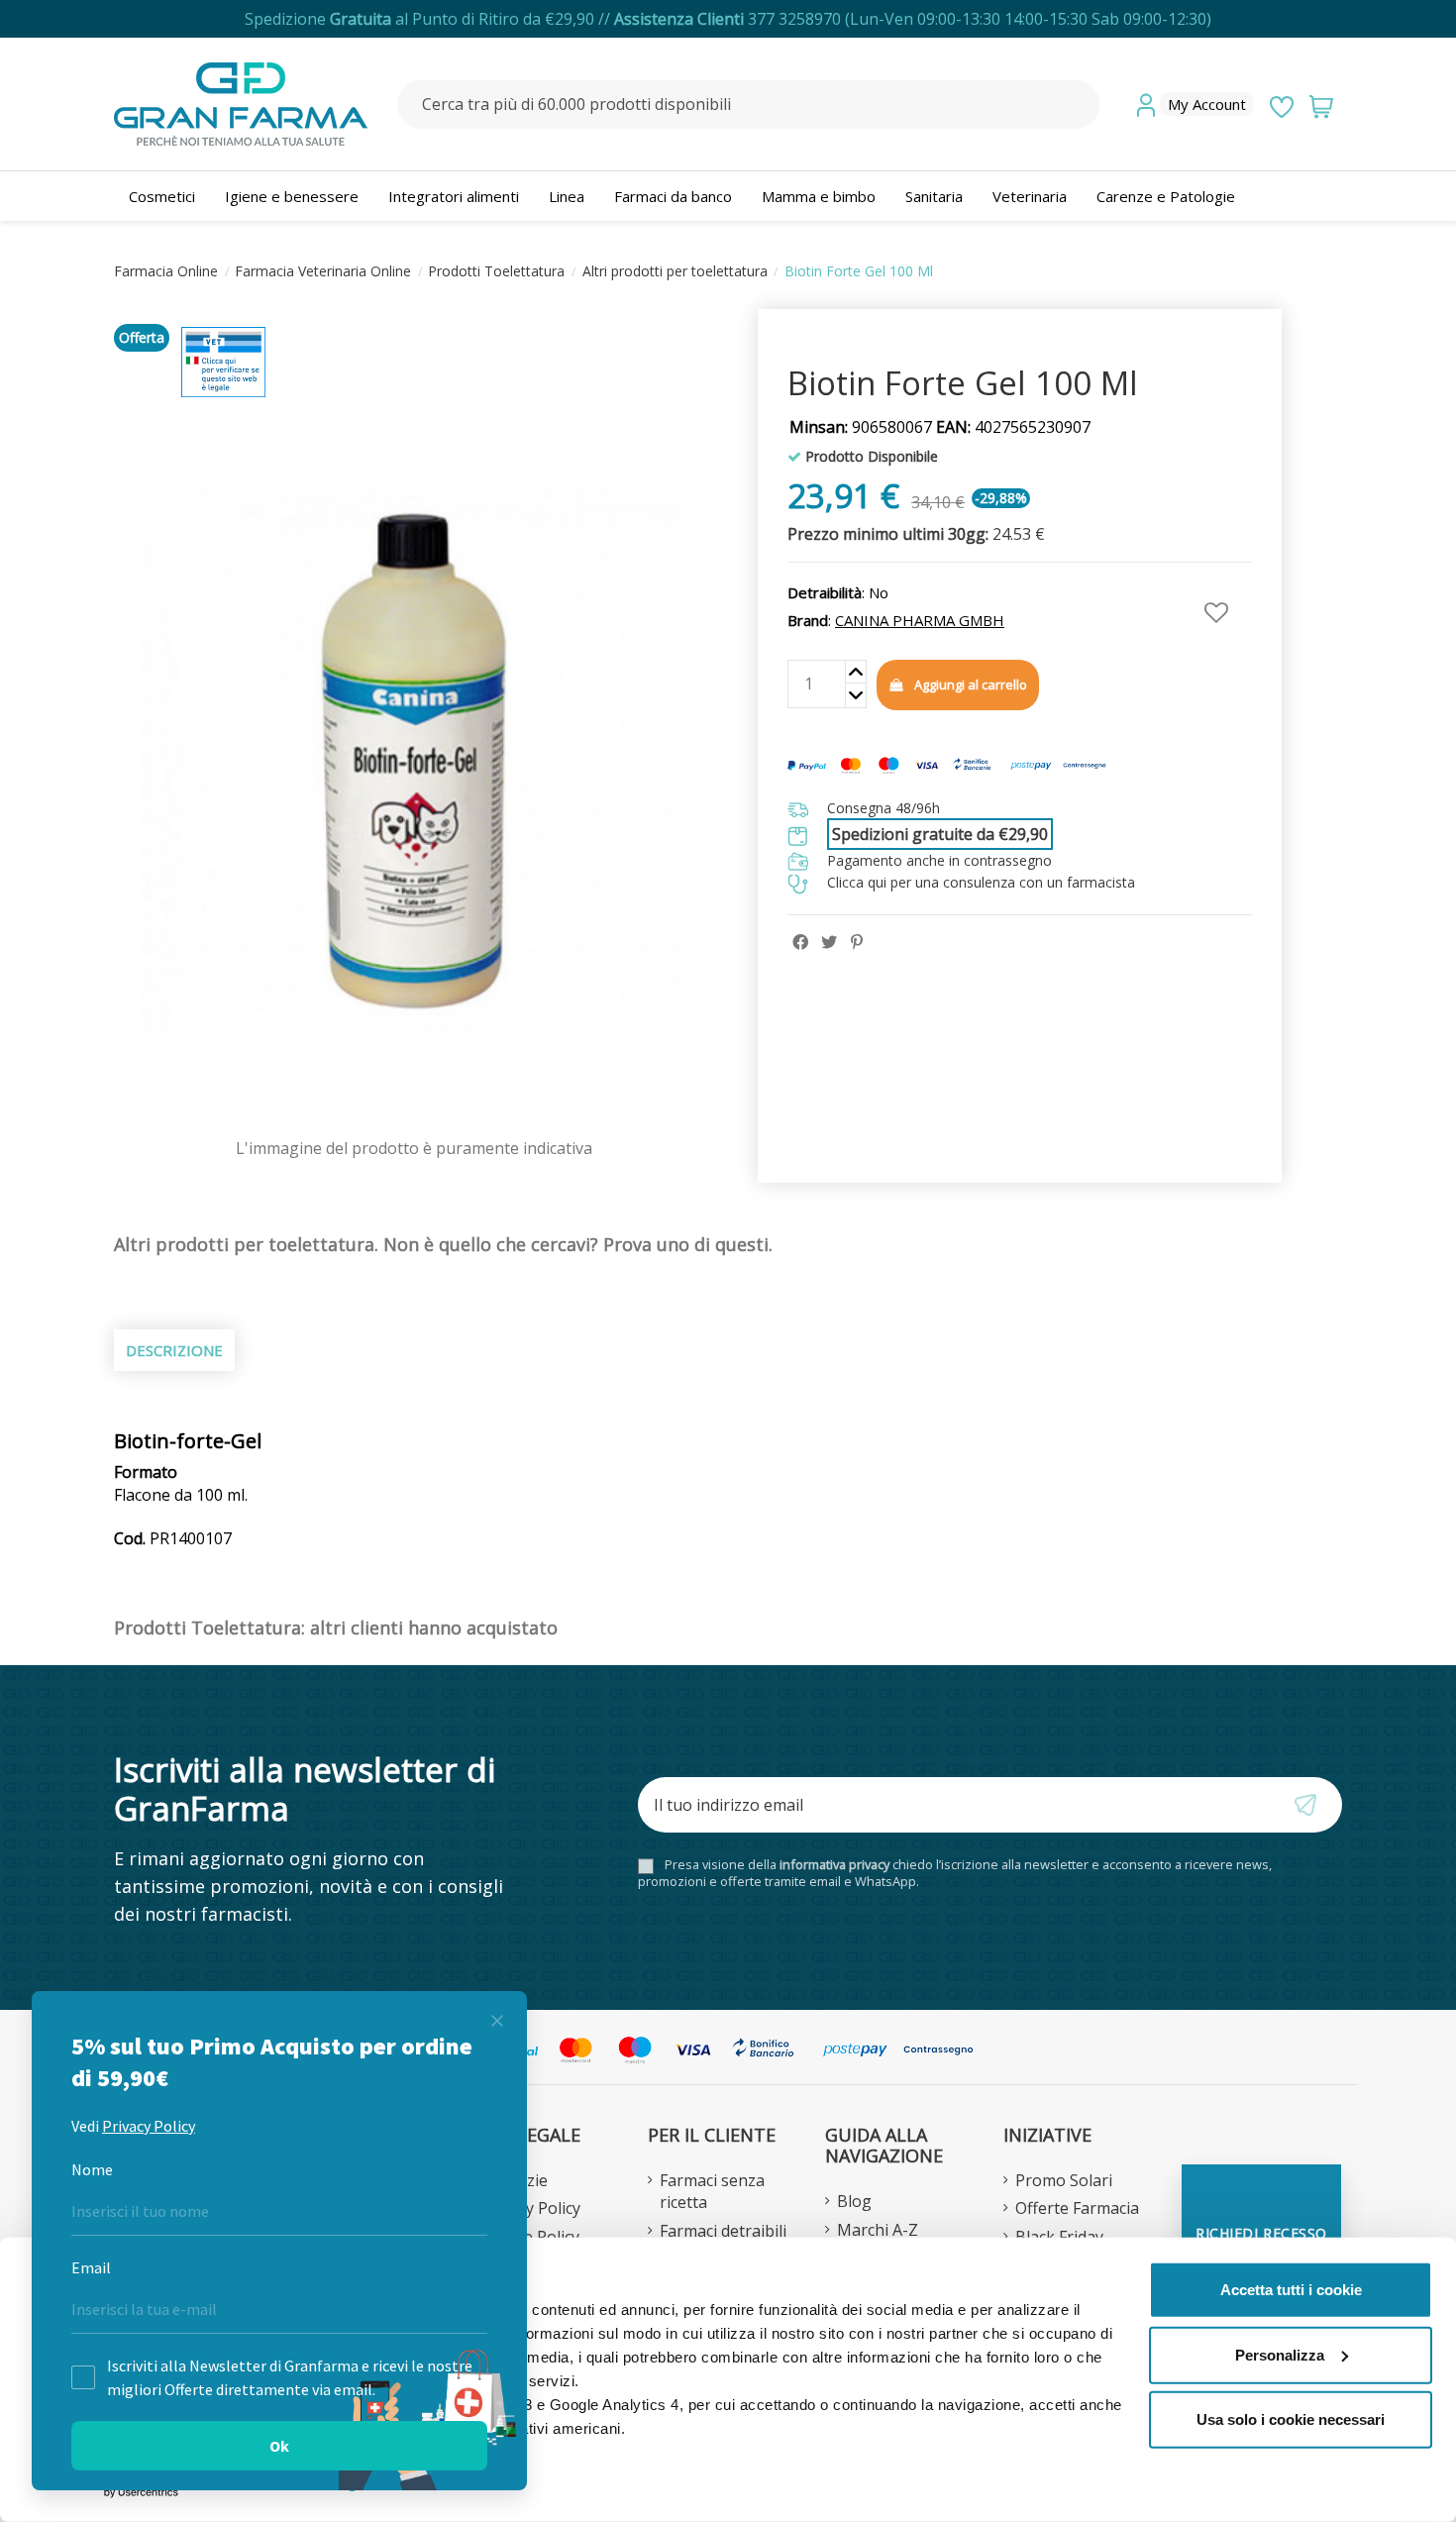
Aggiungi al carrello (971, 684)
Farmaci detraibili (723, 2231)
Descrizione (174, 1350)
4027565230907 (1013, 427)
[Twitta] (829, 942)
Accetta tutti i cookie (1291, 2290)
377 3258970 (794, 19)
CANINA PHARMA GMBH (920, 620)
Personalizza (1280, 2354)
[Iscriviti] (1315, 1805)
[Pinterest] (857, 942)
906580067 (861, 427)
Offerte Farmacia (1077, 2208)
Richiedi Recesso (1261, 2233)
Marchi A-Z (878, 2230)
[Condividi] (800, 942)
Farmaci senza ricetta (712, 2191)
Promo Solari (1064, 2180)
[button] (1166, 196)
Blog (854, 2201)
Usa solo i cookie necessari (1291, 2419)
